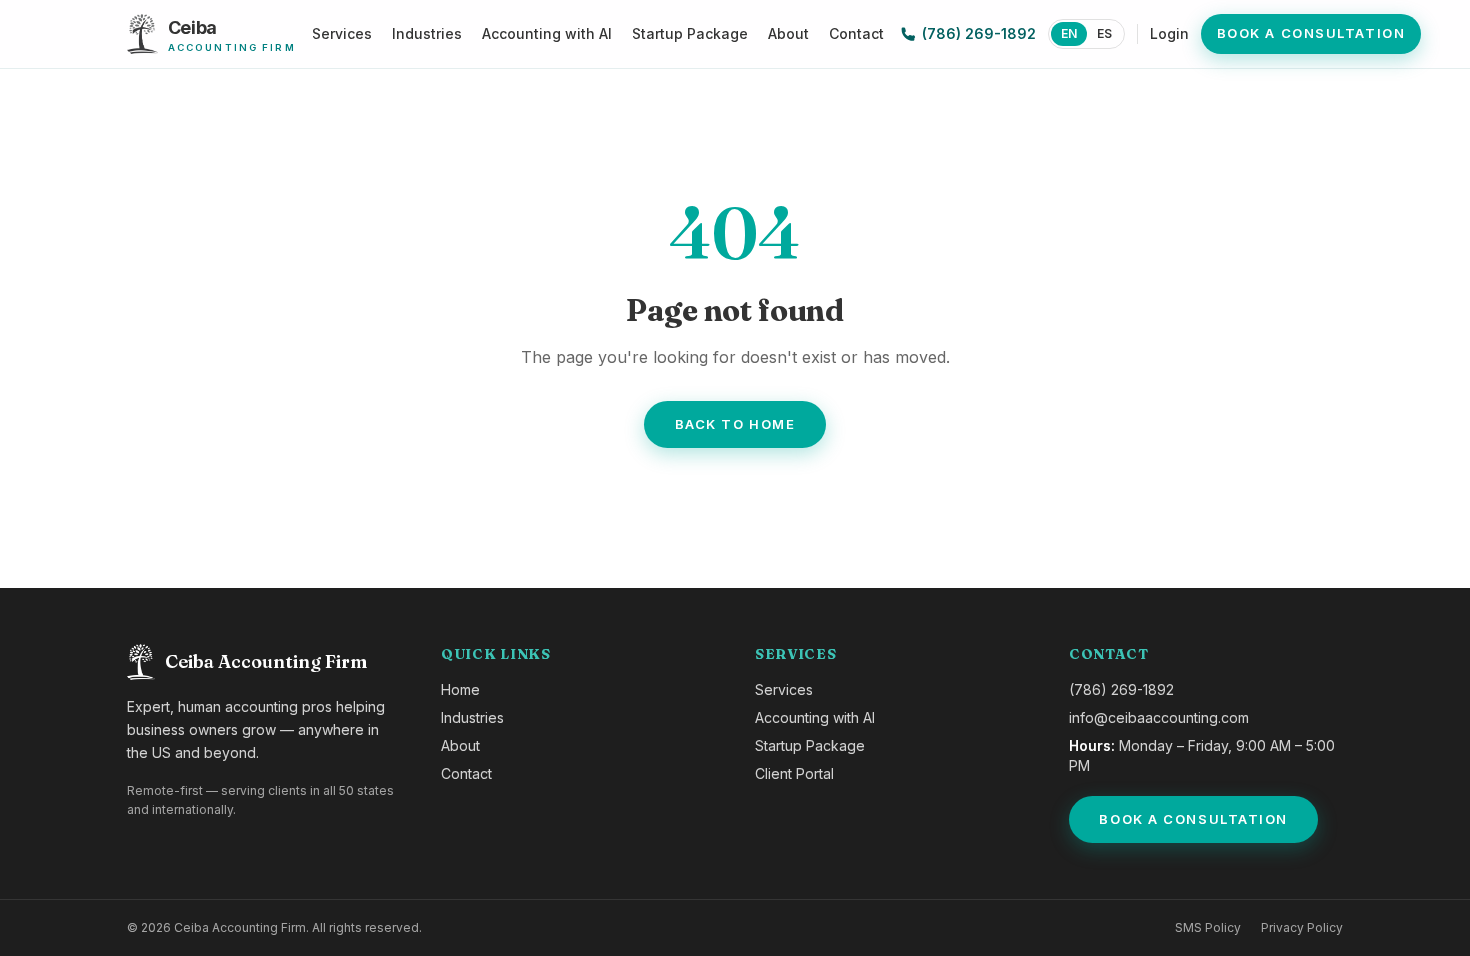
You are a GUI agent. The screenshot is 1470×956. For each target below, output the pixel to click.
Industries (427, 33)
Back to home (735, 424)
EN (1069, 33)
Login (1169, 33)
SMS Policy (1208, 927)
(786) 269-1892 (979, 33)
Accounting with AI (547, 33)
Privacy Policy (1302, 927)
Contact (856, 33)
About (788, 33)
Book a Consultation (1311, 33)
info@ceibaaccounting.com (1159, 717)
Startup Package (690, 33)
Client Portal (794, 773)
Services (342, 33)
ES (1104, 33)
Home (460, 689)
